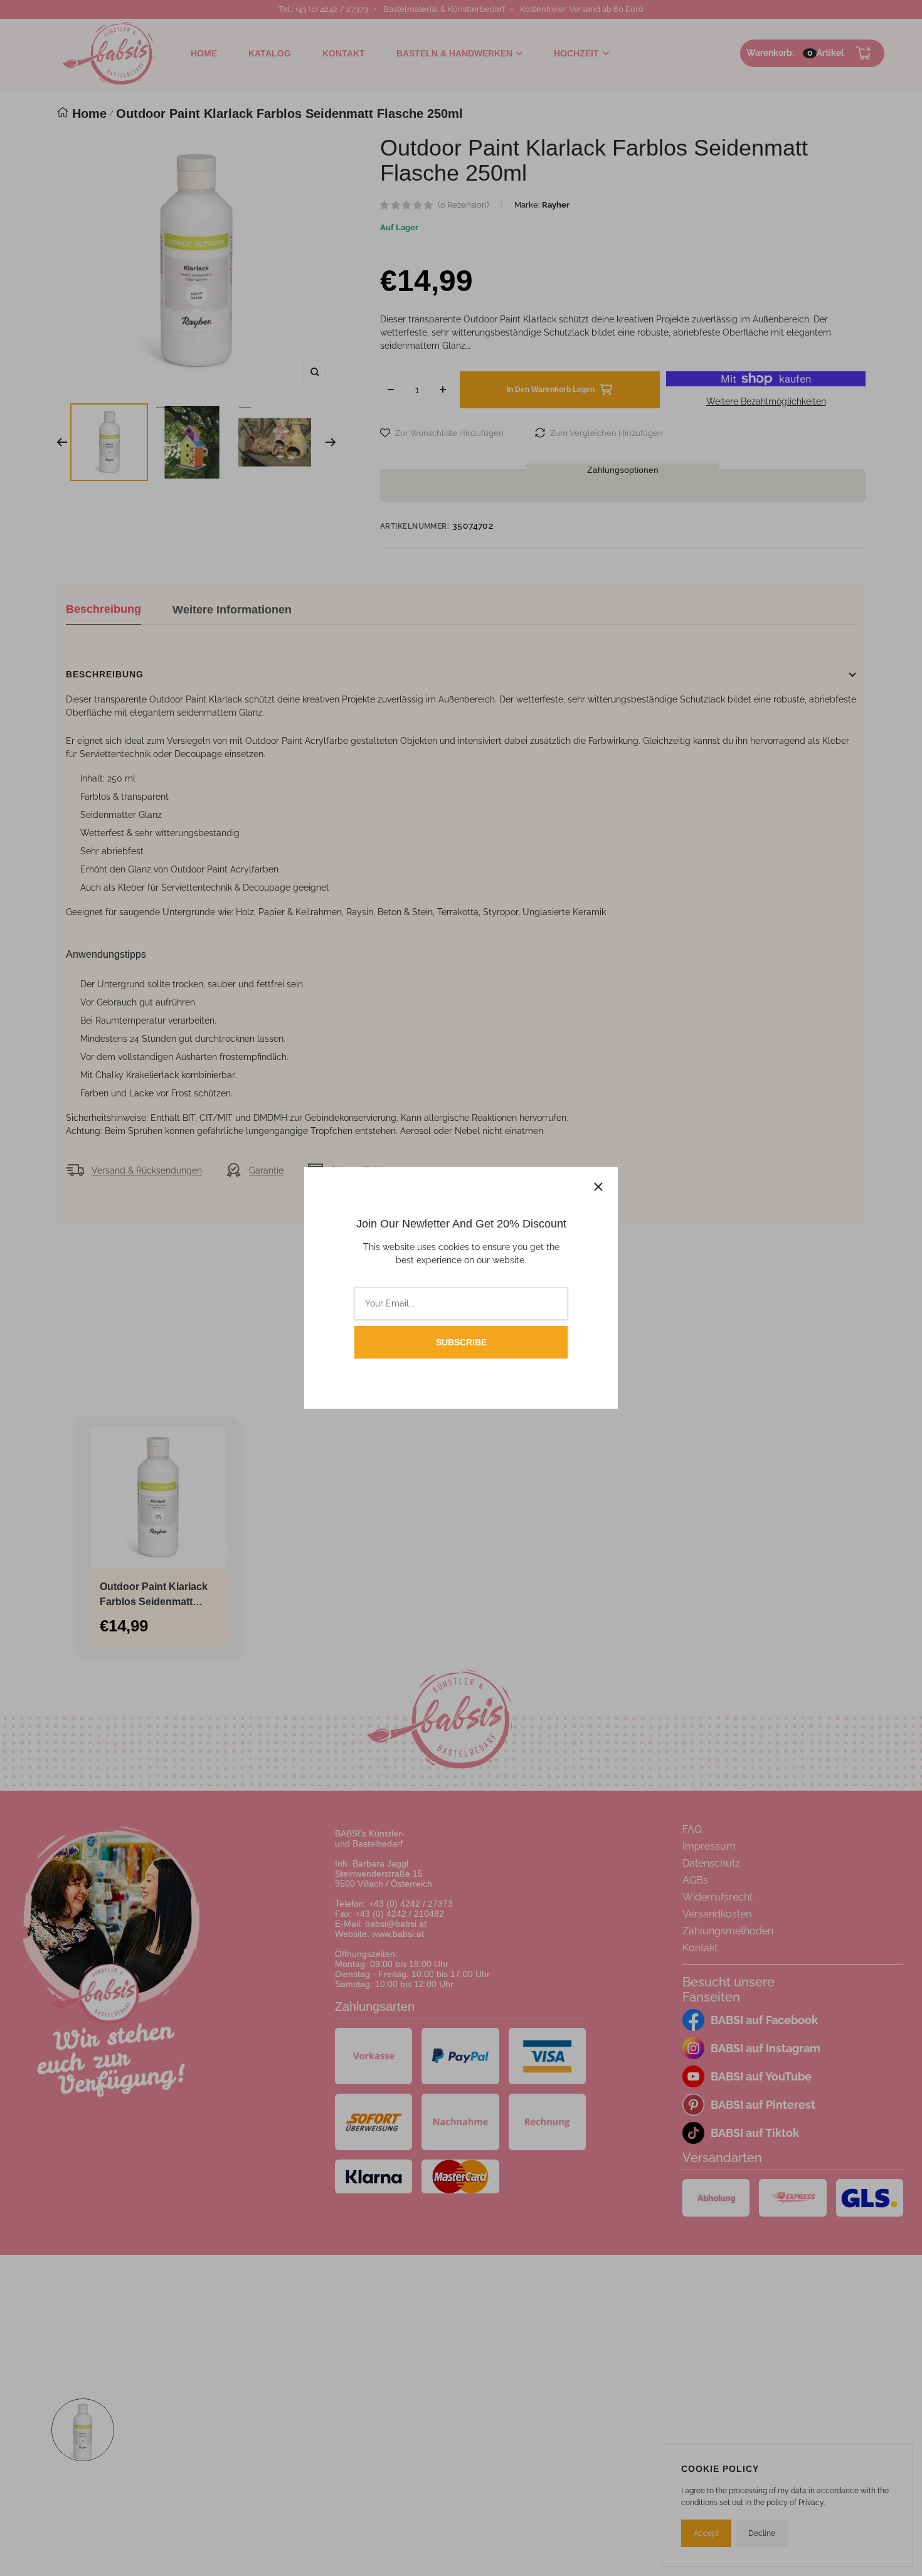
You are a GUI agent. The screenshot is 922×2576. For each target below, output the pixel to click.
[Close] (598, 1187)
